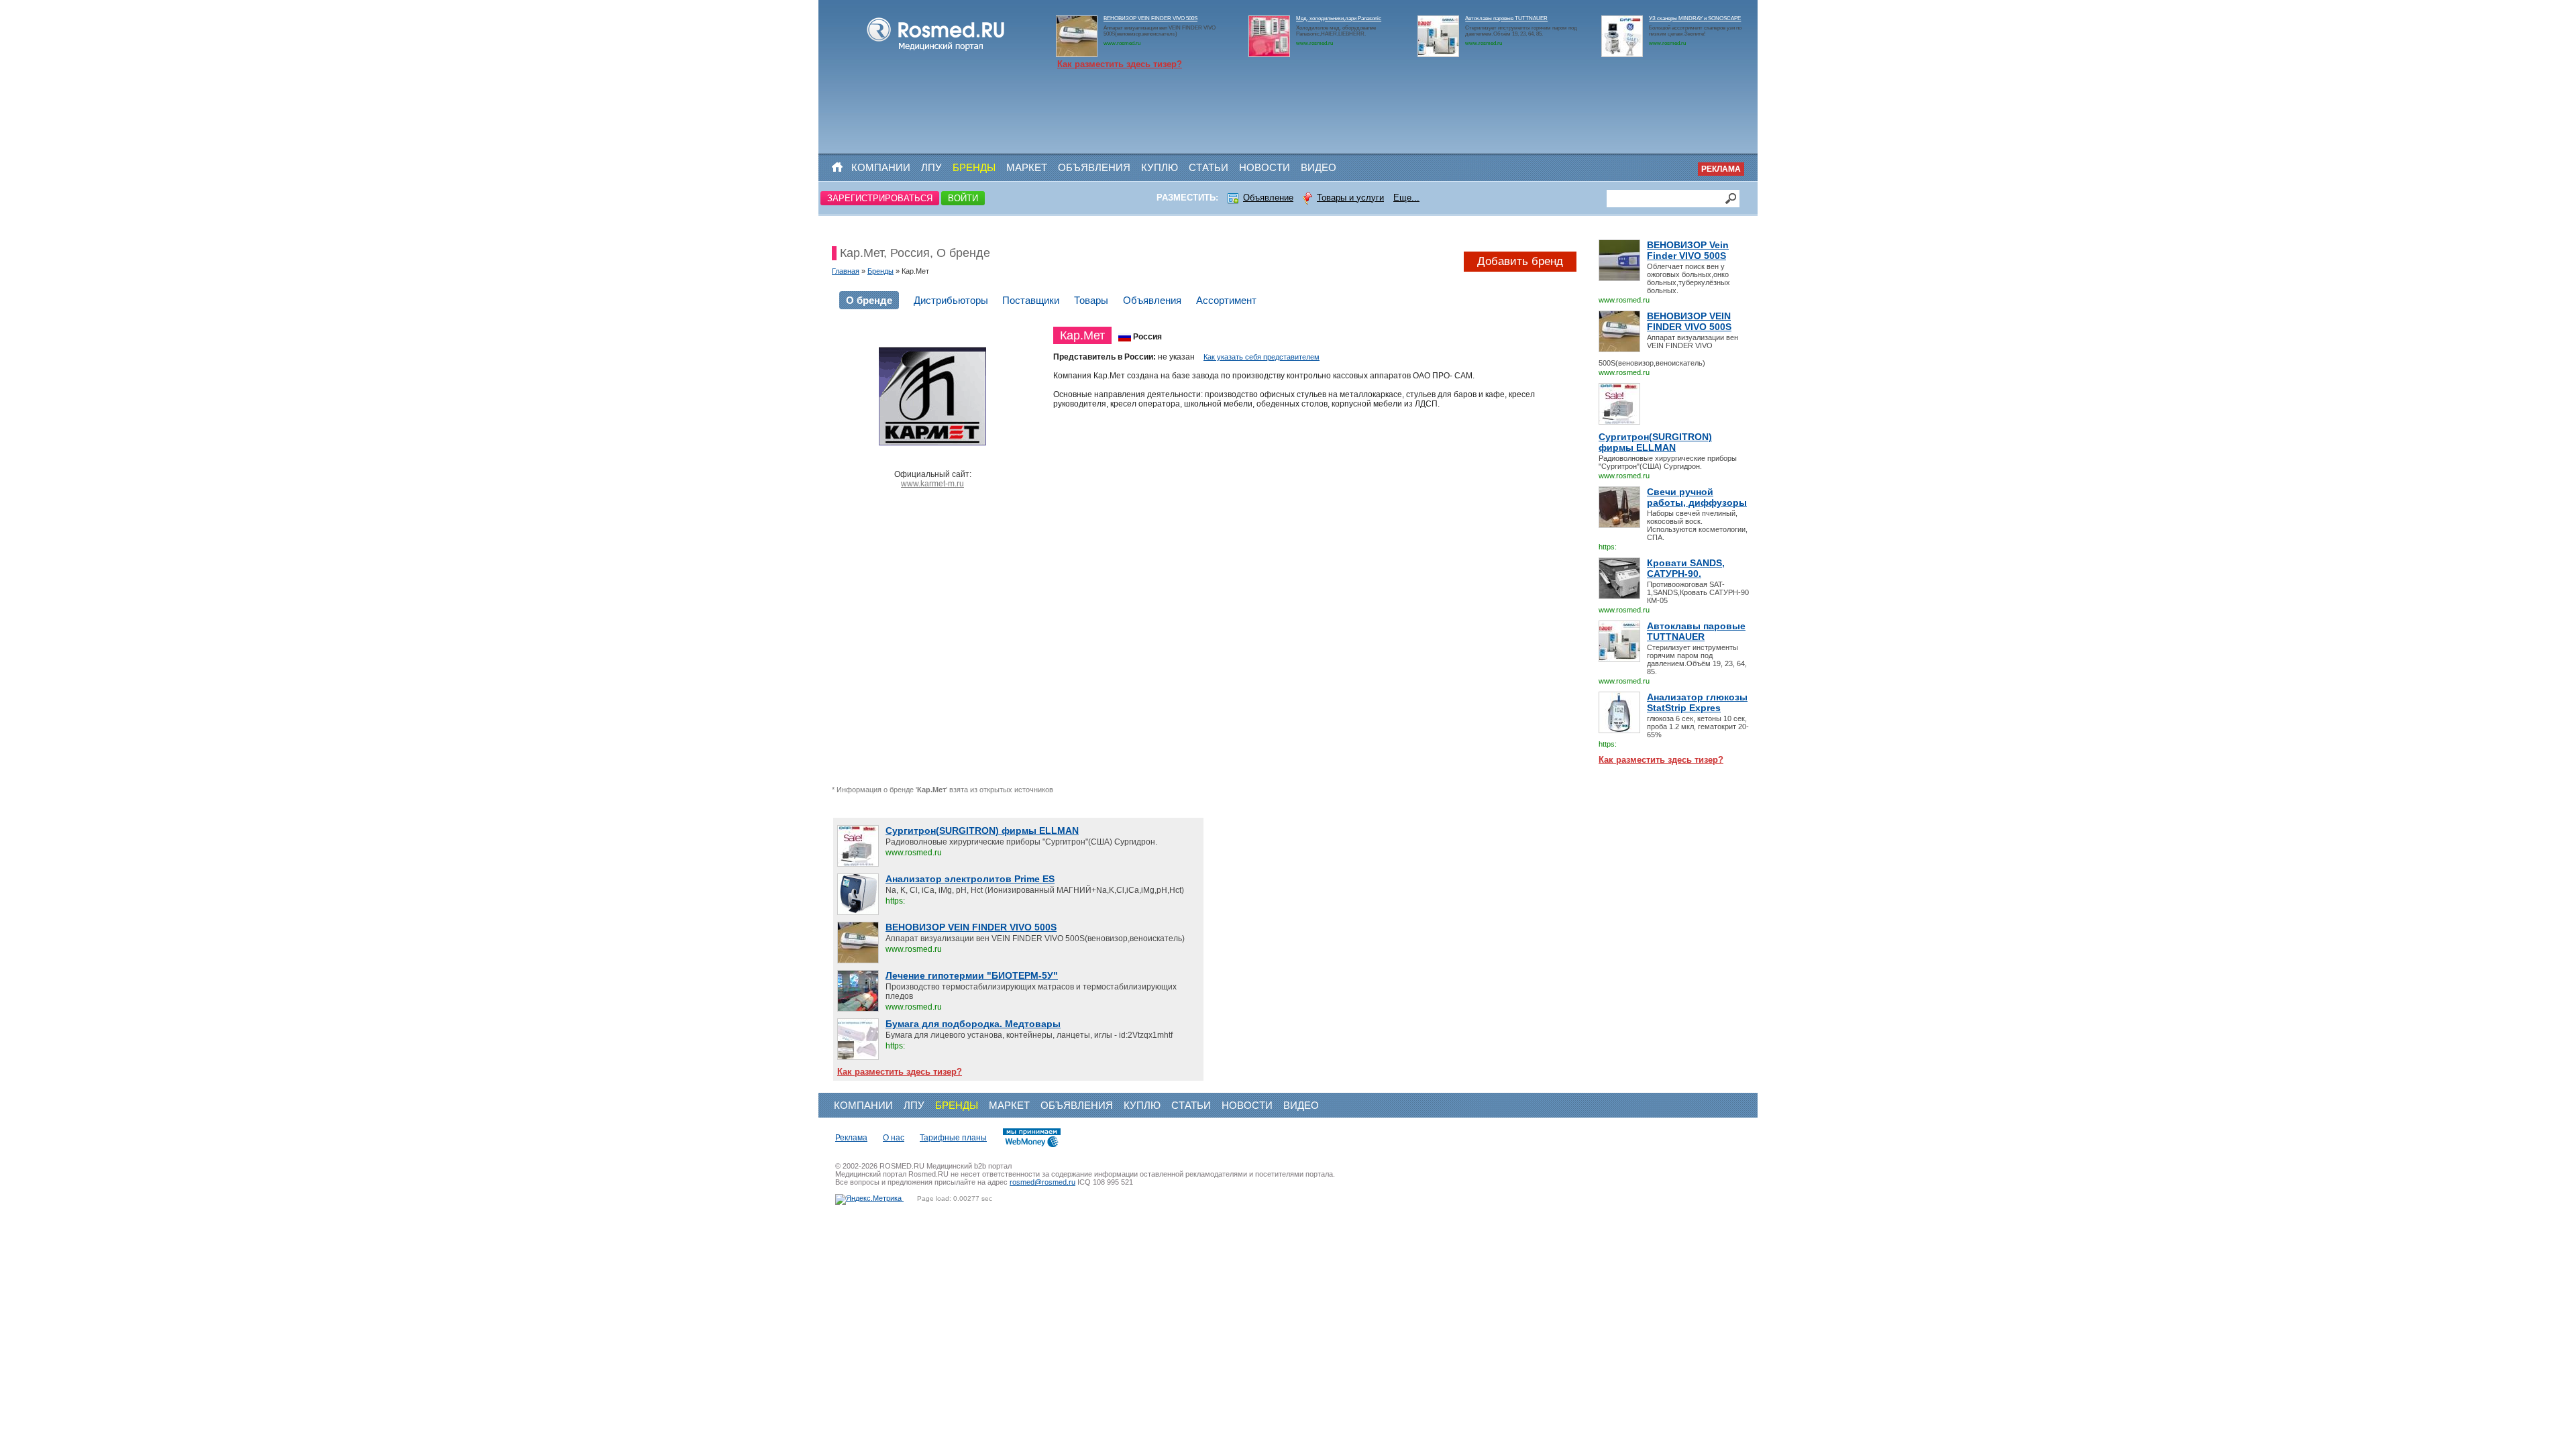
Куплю (1160, 167)
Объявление (1268, 198)
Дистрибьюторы (951, 300)
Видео (1319, 167)
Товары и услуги (1350, 198)
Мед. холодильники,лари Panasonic (1339, 18)
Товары (1091, 300)
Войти (963, 198)
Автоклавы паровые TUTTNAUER (1506, 18)
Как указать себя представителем (1262, 357)
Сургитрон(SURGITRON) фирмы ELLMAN (1655, 442)
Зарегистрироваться (880, 198)
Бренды (974, 167)
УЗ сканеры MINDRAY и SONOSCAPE (1695, 18)
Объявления (1094, 167)
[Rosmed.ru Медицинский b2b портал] (936, 51)
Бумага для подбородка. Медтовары (973, 1024)
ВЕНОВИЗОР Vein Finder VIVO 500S (1688, 250)
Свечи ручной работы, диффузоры (1697, 497)
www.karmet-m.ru (932, 484)
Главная (846, 271)
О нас (894, 1138)
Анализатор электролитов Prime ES (970, 879)
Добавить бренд (1520, 261)
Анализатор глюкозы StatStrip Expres (1697, 702)
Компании (881, 167)
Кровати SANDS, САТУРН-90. (1686, 568)
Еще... (1406, 198)
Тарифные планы (953, 1138)
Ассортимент (1226, 300)
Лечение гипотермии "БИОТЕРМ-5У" (972, 975)
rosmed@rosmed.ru (1042, 1182)
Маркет (1027, 167)
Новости (1265, 167)
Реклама (1721, 169)
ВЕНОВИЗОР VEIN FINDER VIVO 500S (1150, 18)
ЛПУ (931, 167)
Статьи (1209, 167)
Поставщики (1031, 300)
